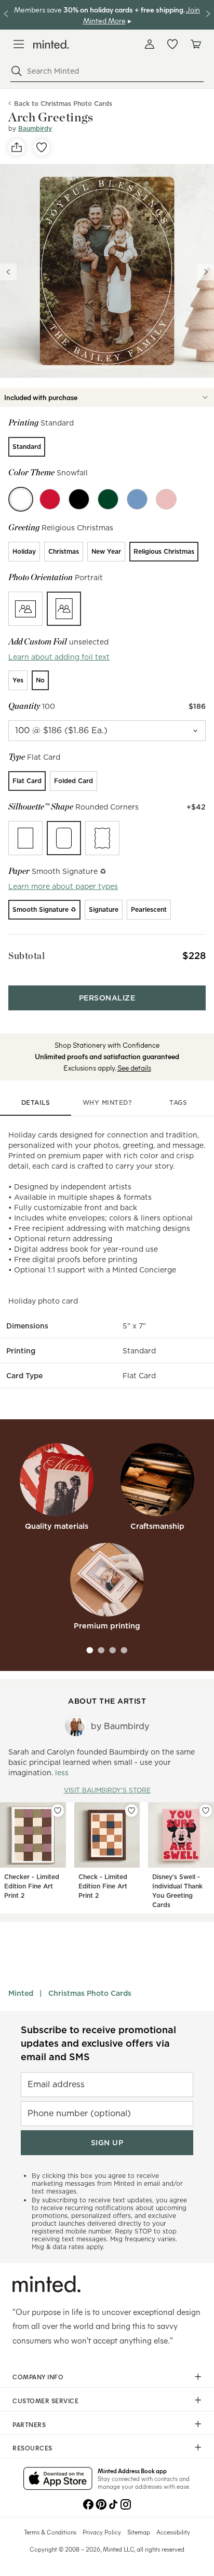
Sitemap (139, 2532)
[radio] (27, 447)
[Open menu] (19, 44)
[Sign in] (150, 44)
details (36, 1102)
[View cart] (195, 44)
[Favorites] (172, 44)
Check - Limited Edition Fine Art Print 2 (103, 1886)
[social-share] (17, 147)
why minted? (107, 1102)
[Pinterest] (101, 2503)
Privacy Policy (102, 2532)
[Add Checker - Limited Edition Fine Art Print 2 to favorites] (58, 1811)
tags (178, 1102)
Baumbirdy (35, 128)
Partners (29, 2424)
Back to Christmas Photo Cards (63, 104)
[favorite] (42, 147)
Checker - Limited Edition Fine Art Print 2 (32, 1886)
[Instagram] (126, 2503)
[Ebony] (79, 499)
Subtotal (26, 956)
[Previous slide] (8, 272)
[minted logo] (51, 44)
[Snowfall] (21, 499)
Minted (21, 1993)
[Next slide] (206, 272)
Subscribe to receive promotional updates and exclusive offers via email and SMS (98, 2043)
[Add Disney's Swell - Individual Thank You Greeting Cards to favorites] (206, 1811)
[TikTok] (113, 2503)
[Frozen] (137, 499)
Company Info (38, 2377)
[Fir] (108, 499)
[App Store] (58, 2479)
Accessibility (173, 2532)
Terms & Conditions (50, 2532)
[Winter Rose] (166, 499)
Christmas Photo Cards (90, 1993)
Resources (32, 2448)
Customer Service (45, 2401)
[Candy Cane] (50, 499)
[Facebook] (88, 2503)
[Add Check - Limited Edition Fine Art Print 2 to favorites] (131, 1811)
